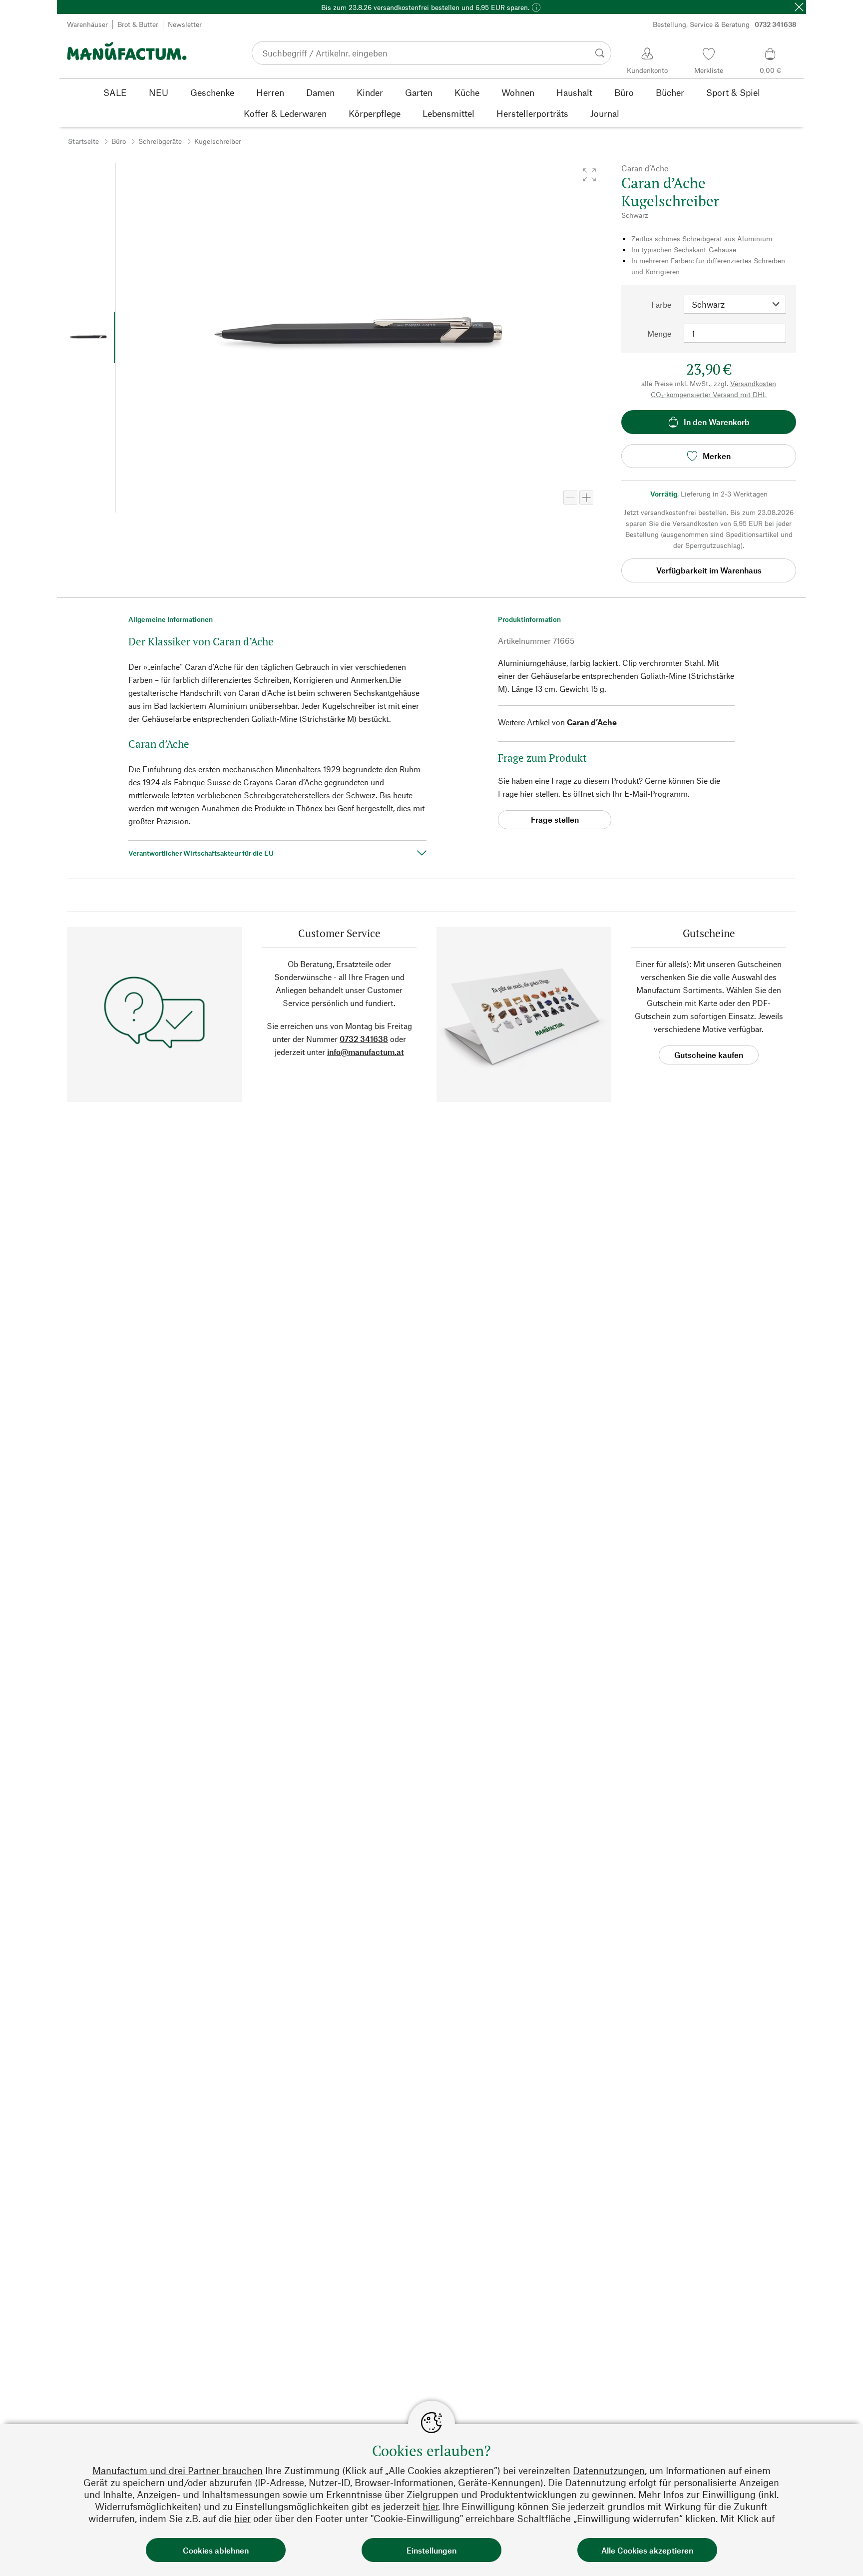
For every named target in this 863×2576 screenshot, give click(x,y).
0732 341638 (364, 1039)
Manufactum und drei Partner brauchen (178, 2470)
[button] (589, 175)
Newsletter (185, 24)
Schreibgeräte (160, 141)
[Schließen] (799, 7)
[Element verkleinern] (570, 498)
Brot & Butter (138, 24)
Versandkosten (753, 383)
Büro (119, 141)
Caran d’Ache (592, 722)
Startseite (83, 141)
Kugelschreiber (218, 141)
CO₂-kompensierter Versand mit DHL (709, 394)
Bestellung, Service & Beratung (725, 24)
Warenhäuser (87, 24)
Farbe (661, 304)
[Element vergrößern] (586, 498)
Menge (659, 333)
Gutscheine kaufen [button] (709, 1055)
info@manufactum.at (366, 1052)
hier (430, 2506)
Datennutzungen (609, 2470)
